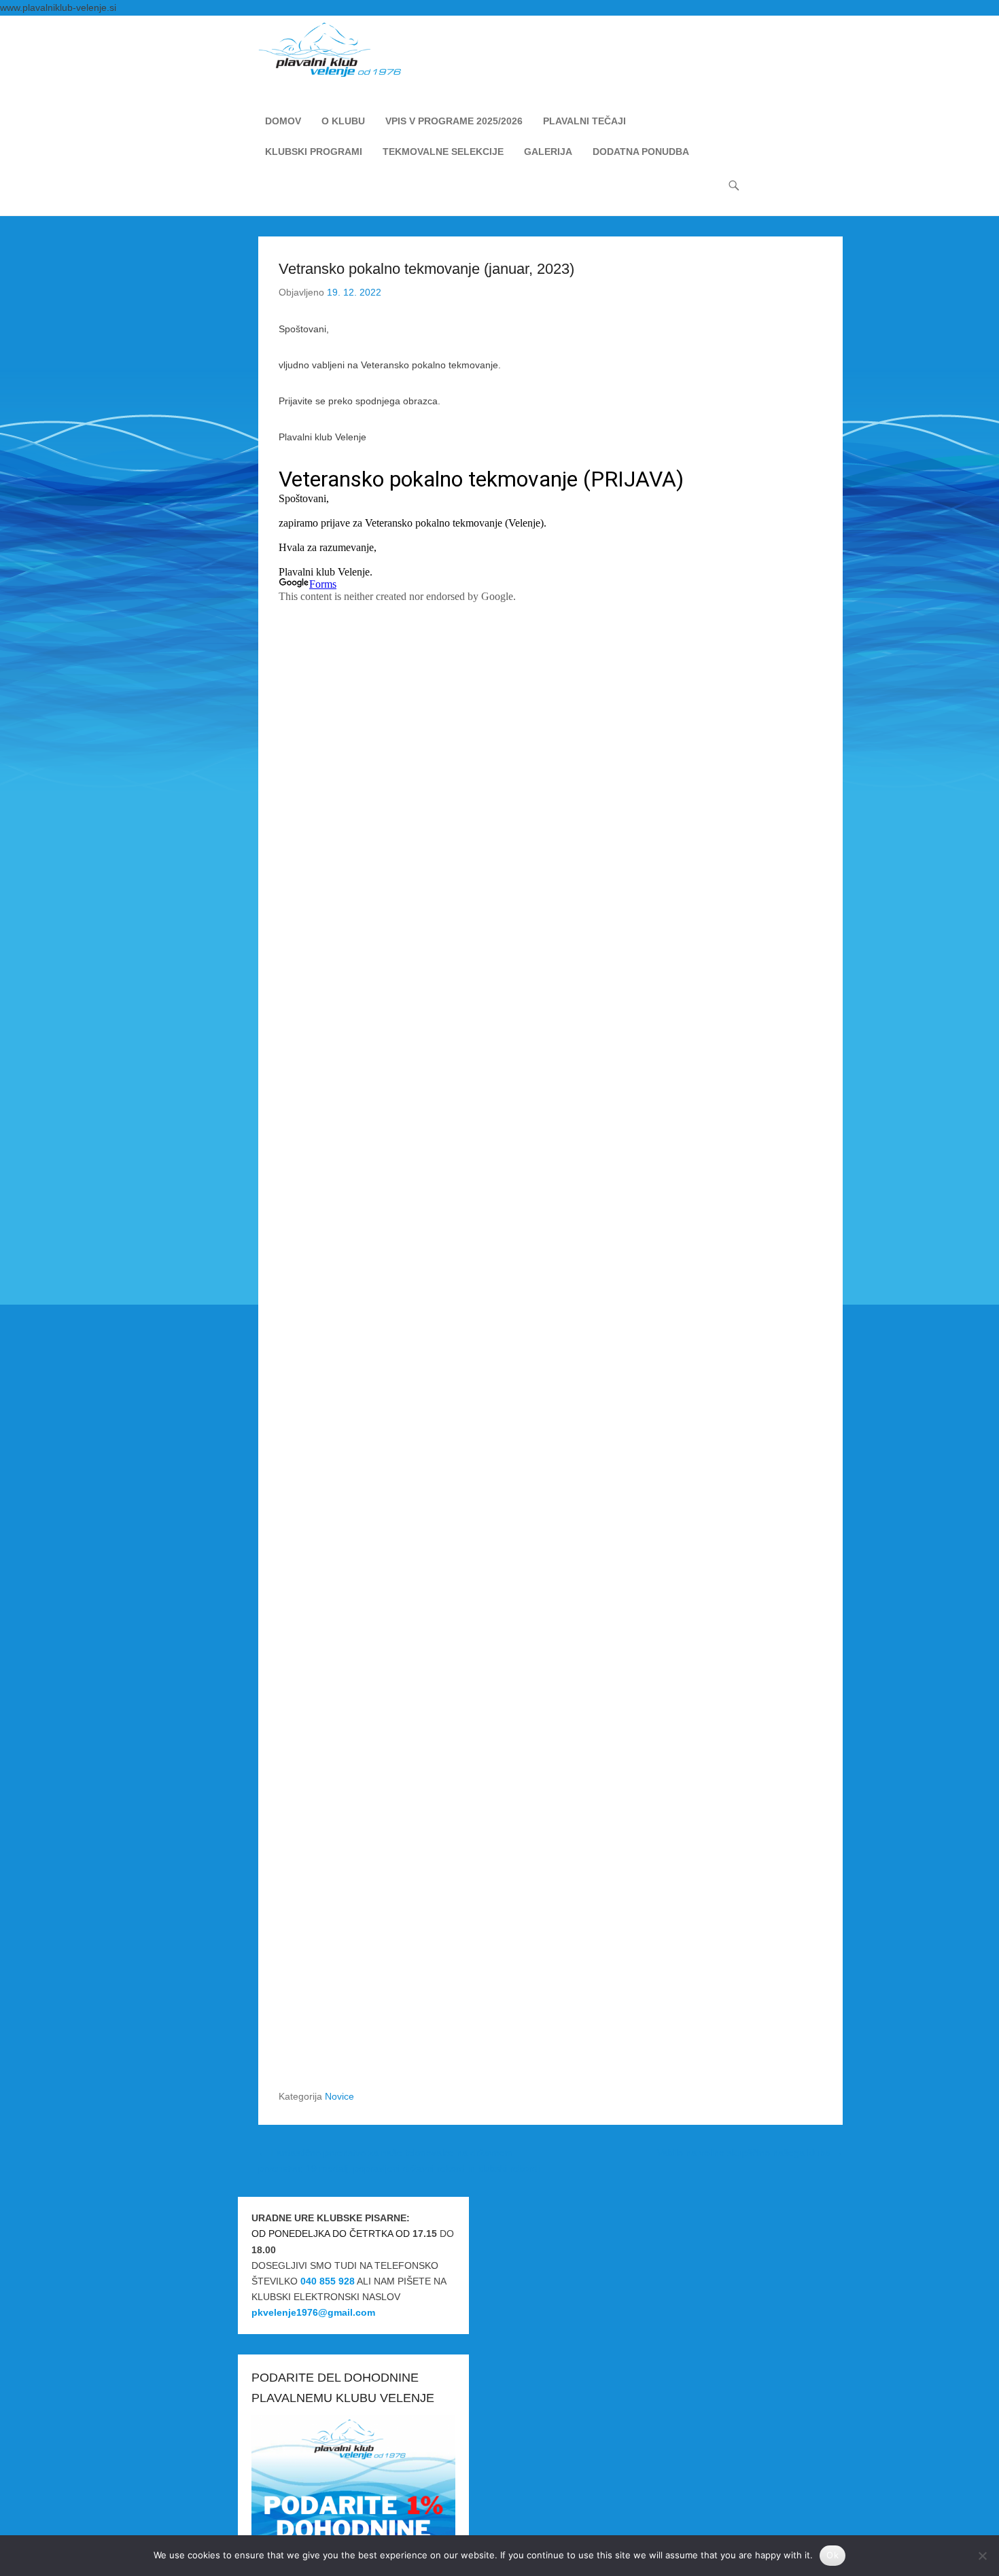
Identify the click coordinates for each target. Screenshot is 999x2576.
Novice (339, 2096)
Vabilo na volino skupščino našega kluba (750, 2153)
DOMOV (283, 121)
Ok (832, 2555)
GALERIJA (548, 152)
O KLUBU (343, 121)
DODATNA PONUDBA (641, 152)
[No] (982, 2556)
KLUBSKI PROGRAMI (314, 152)
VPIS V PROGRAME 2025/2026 (454, 121)
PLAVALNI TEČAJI (584, 121)
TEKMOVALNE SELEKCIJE (443, 152)
